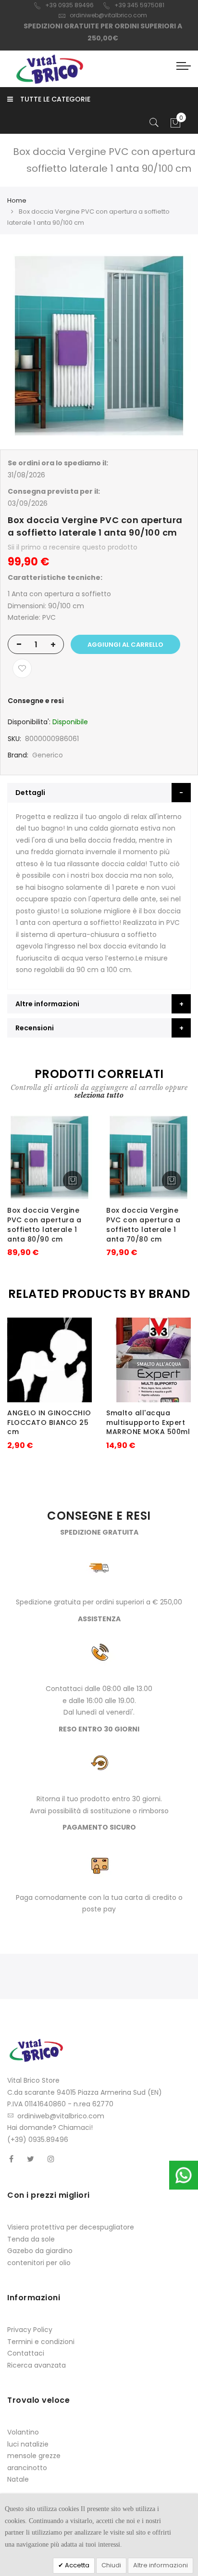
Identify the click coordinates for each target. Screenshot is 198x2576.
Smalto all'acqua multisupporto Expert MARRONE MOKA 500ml (148, 1423)
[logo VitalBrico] (49, 69)
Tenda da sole (31, 2239)
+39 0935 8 (62, 5)
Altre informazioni (161, 2565)
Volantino (23, 2432)
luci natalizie (28, 2444)
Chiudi (111, 2565)
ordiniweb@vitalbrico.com (108, 15)
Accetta (76, 2565)
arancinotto (27, 2468)
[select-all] (99, 1095)
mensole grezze (34, 2456)
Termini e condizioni (41, 2342)
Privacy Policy (30, 2330)
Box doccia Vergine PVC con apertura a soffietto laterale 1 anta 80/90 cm (44, 1224)
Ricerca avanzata (37, 2365)
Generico (48, 755)
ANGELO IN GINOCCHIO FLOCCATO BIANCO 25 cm (49, 1423)
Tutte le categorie (55, 99)
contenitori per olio (39, 2263)
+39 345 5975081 (139, 5)
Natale (18, 2479)
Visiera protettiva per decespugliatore (71, 2227)
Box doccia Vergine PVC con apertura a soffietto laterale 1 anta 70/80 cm (143, 1224)
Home (17, 200)
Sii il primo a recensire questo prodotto (73, 547)
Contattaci (26, 2353)
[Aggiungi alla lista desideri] (22, 668)
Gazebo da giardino (40, 2251)
